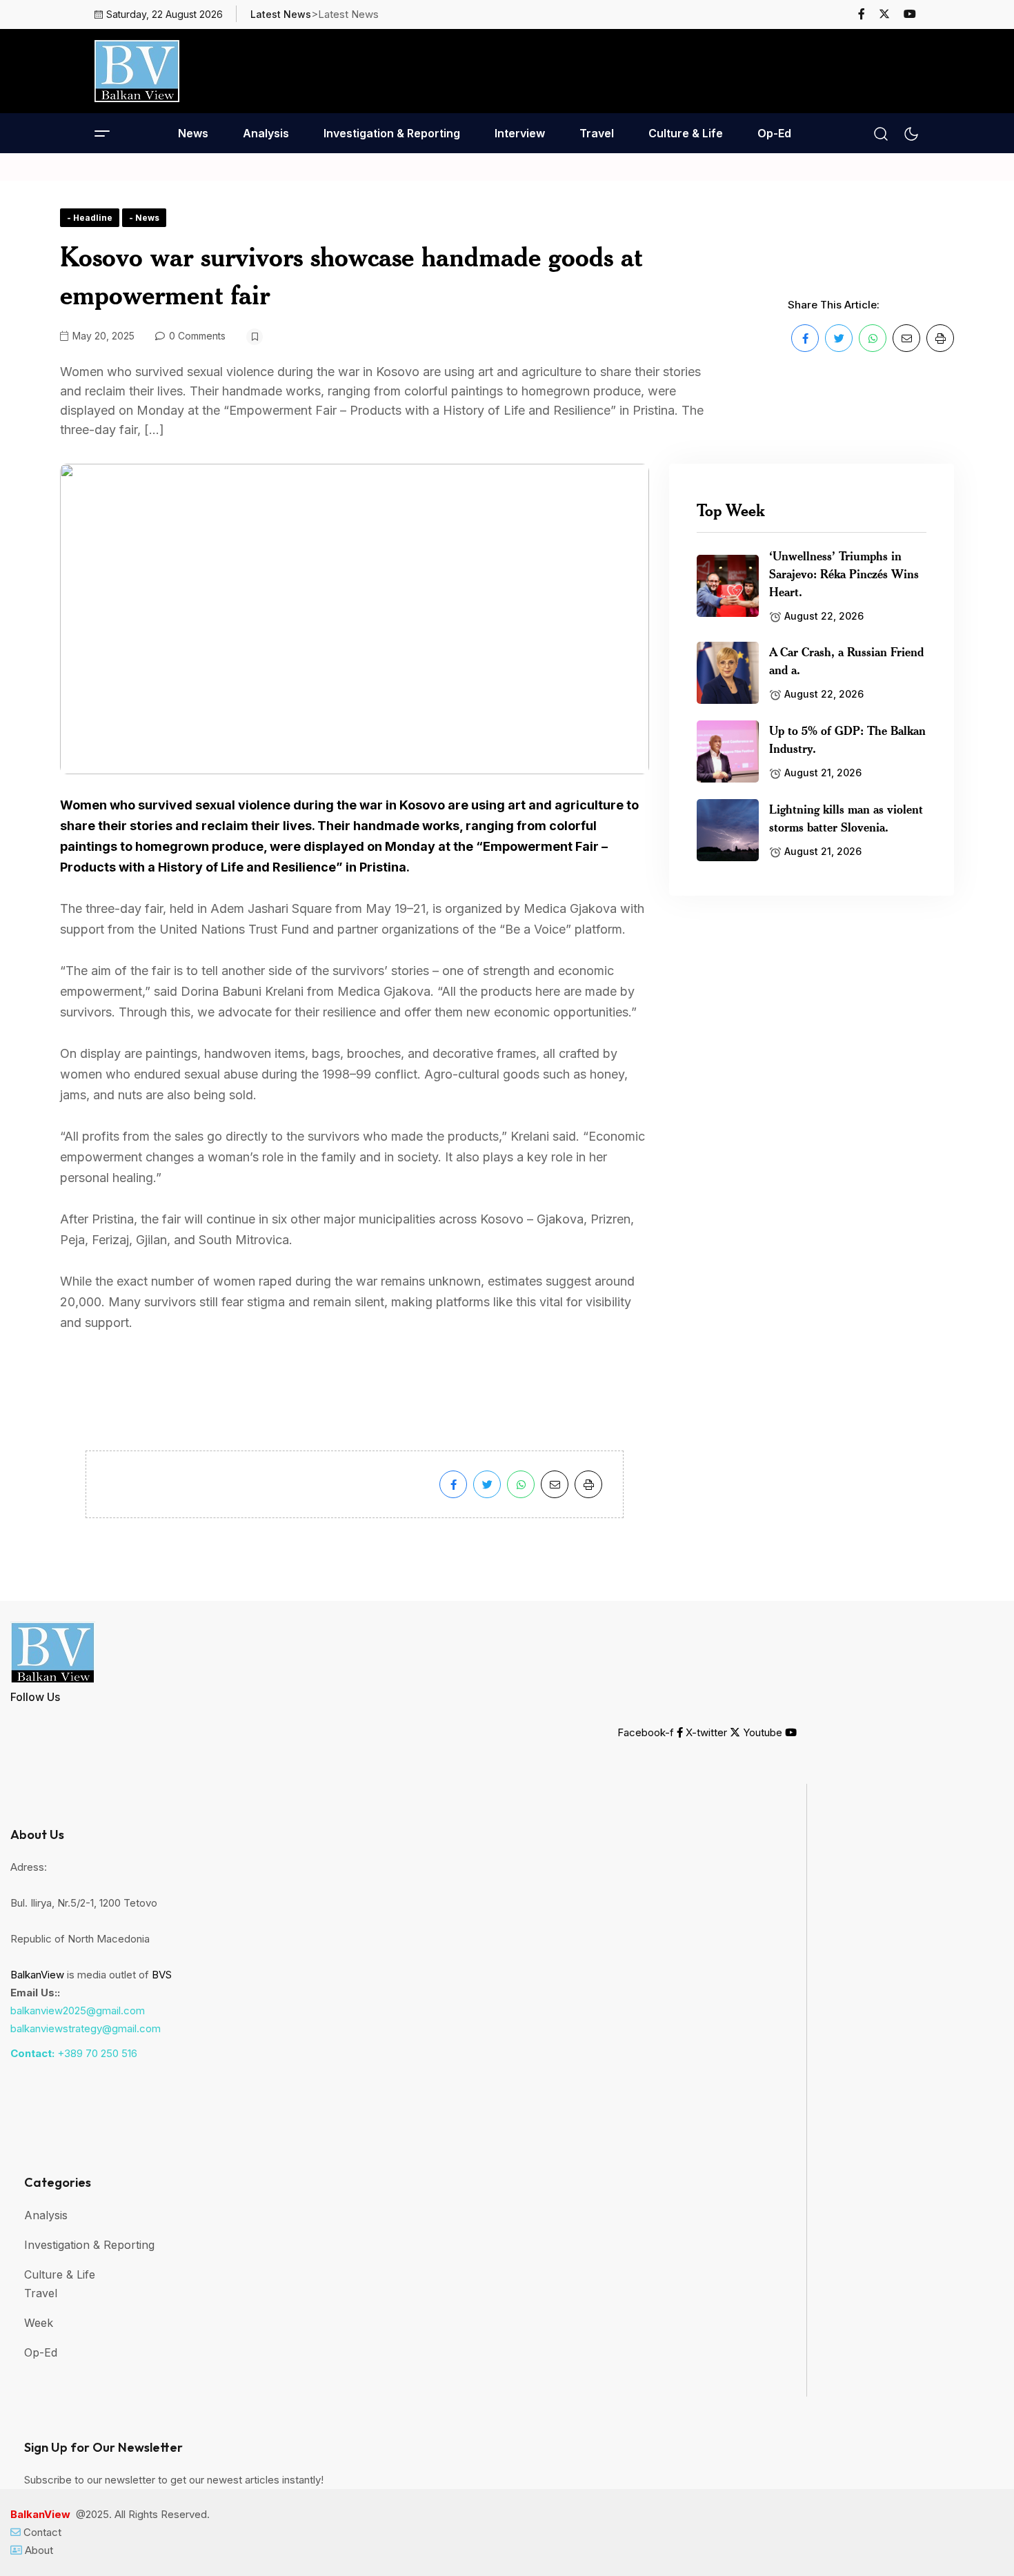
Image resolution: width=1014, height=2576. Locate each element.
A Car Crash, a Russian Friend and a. (846, 660)
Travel (597, 133)
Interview (520, 133)
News (193, 133)
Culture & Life (686, 133)
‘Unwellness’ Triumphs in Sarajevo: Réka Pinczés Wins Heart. (844, 573)
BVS (162, 1975)
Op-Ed (774, 133)
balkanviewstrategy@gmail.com (86, 2028)
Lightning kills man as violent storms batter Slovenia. (846, 818)
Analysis (266, 133)
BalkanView (37, 1975)
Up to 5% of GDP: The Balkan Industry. (847, 739)
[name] (867, 14)
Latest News (281, 14)
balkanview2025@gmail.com (78, 2010)
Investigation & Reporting (392, 133)
